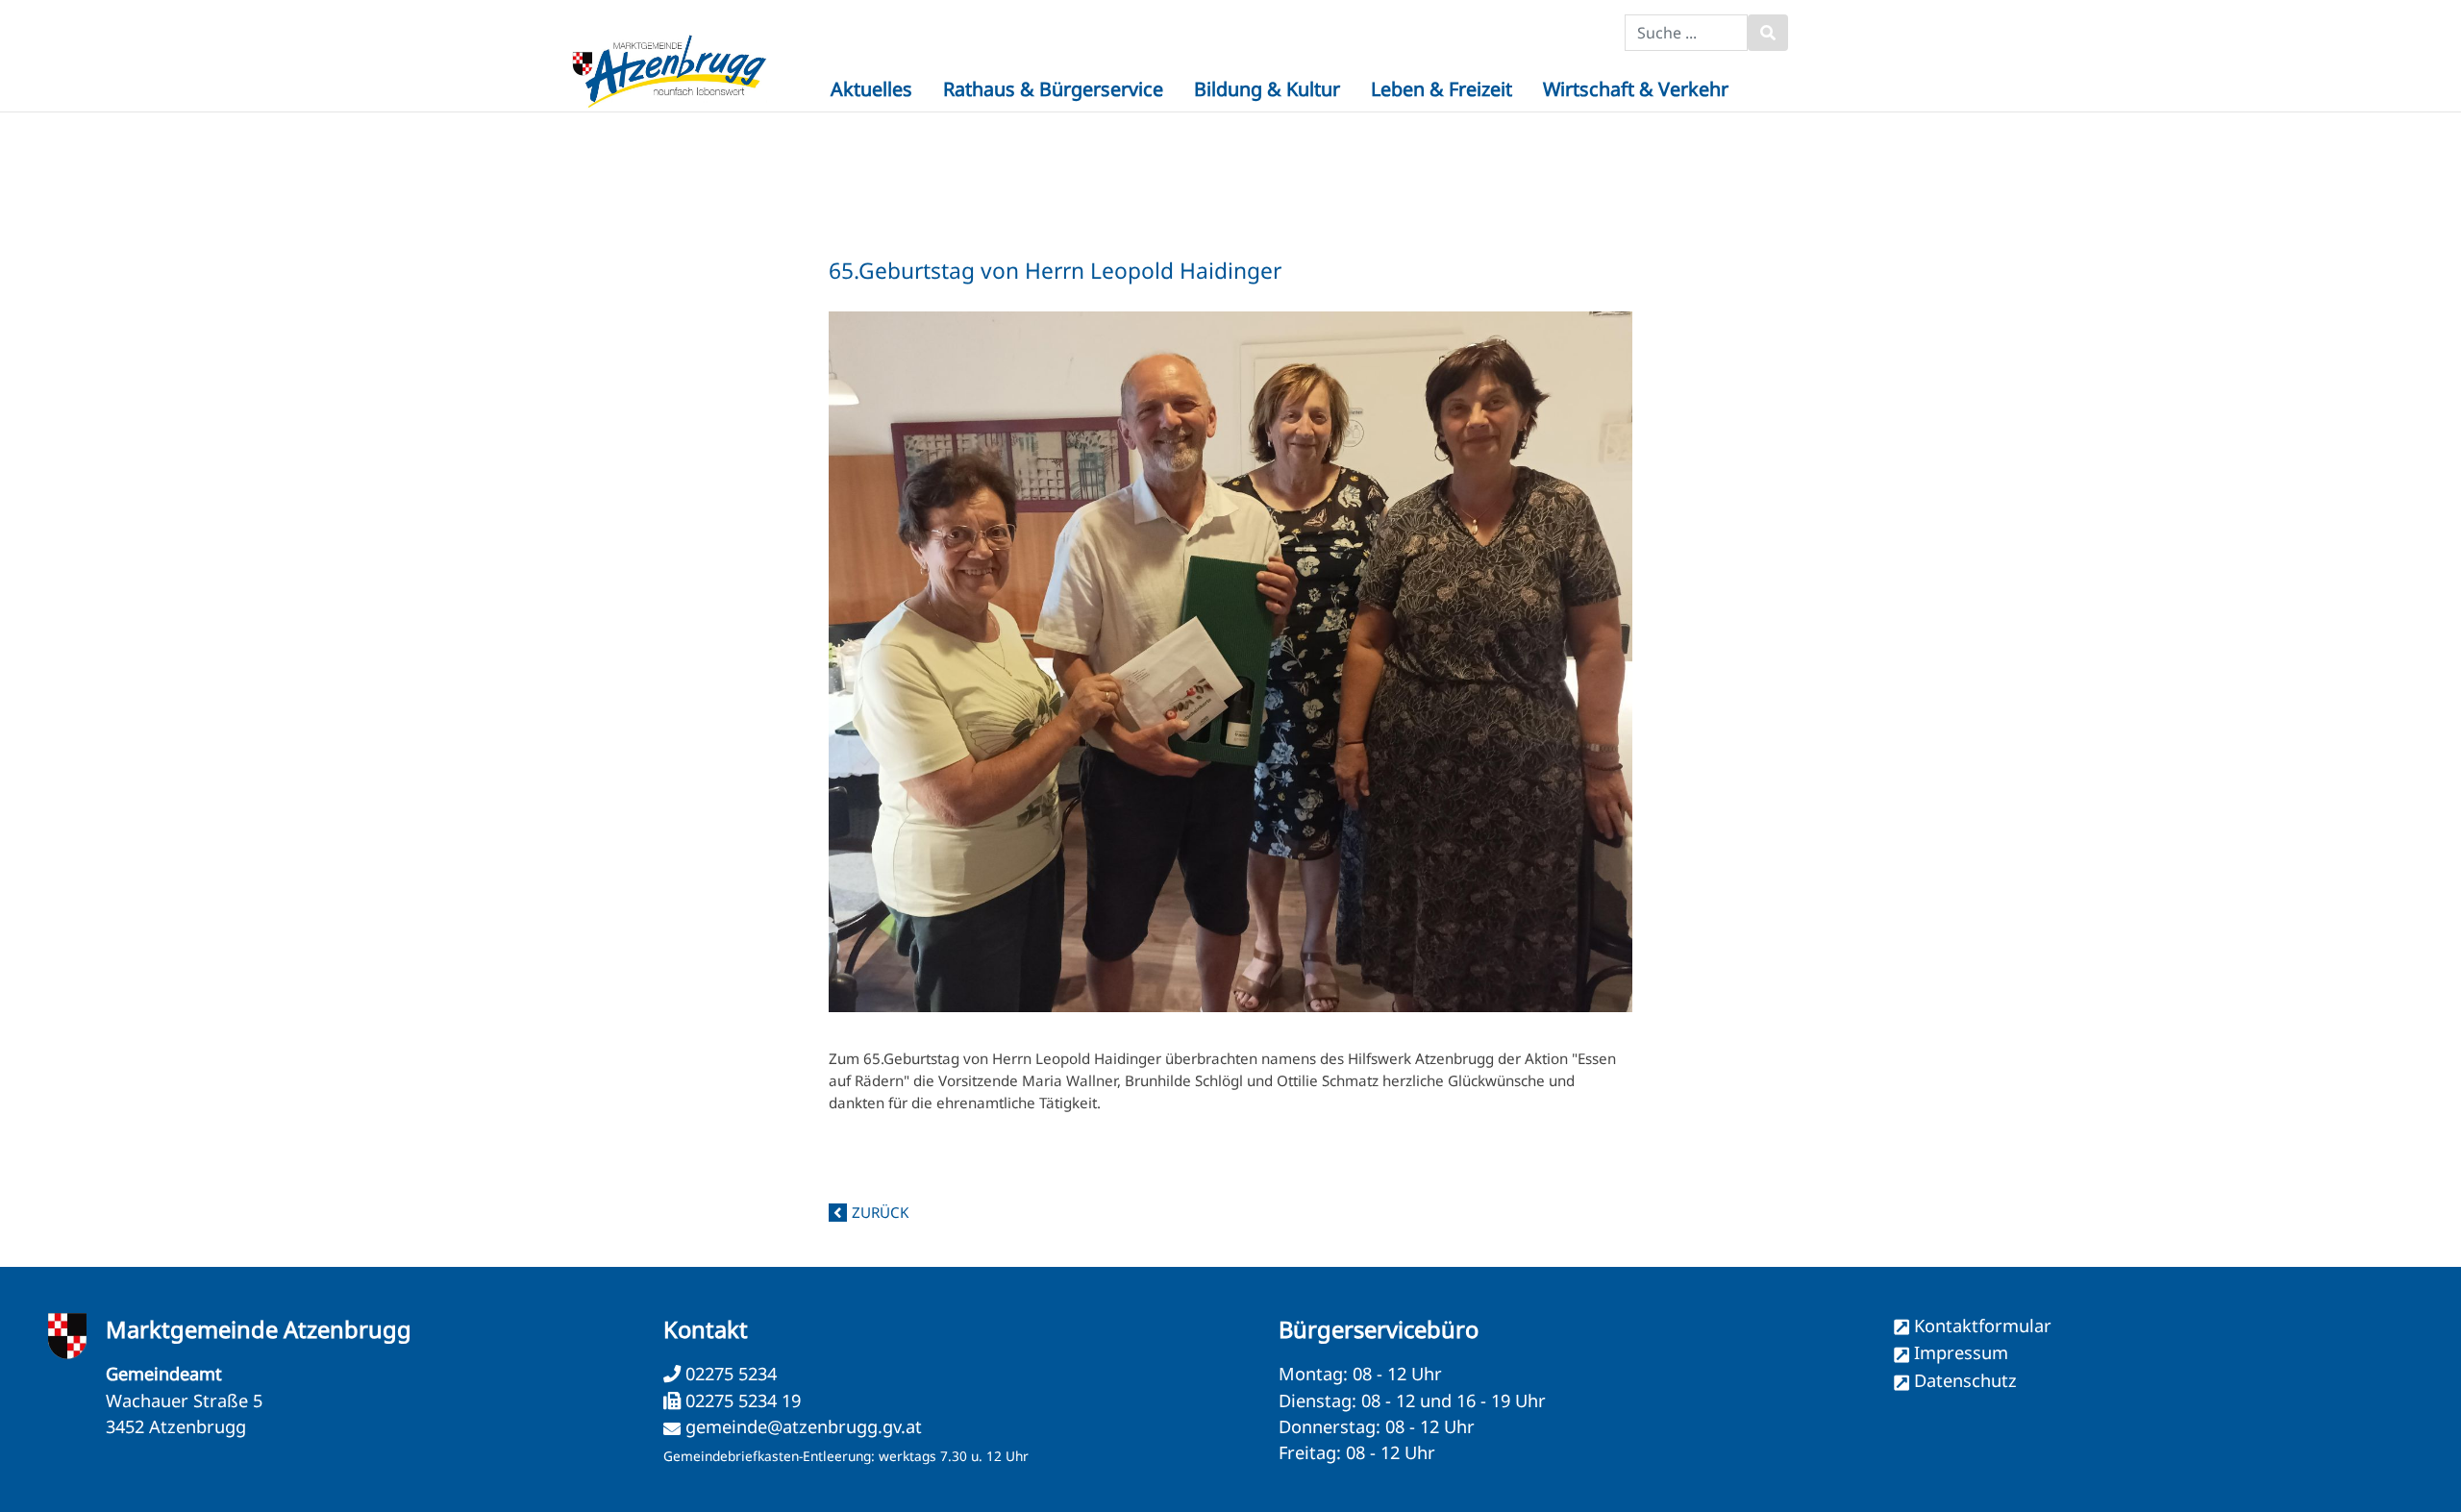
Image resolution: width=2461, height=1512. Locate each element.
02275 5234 (729, 1374)
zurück (880, 1212)
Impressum (1961, 1352)
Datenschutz (1965, 1380)
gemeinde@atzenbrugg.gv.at (804, 1426)
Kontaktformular (1983, 1326)
